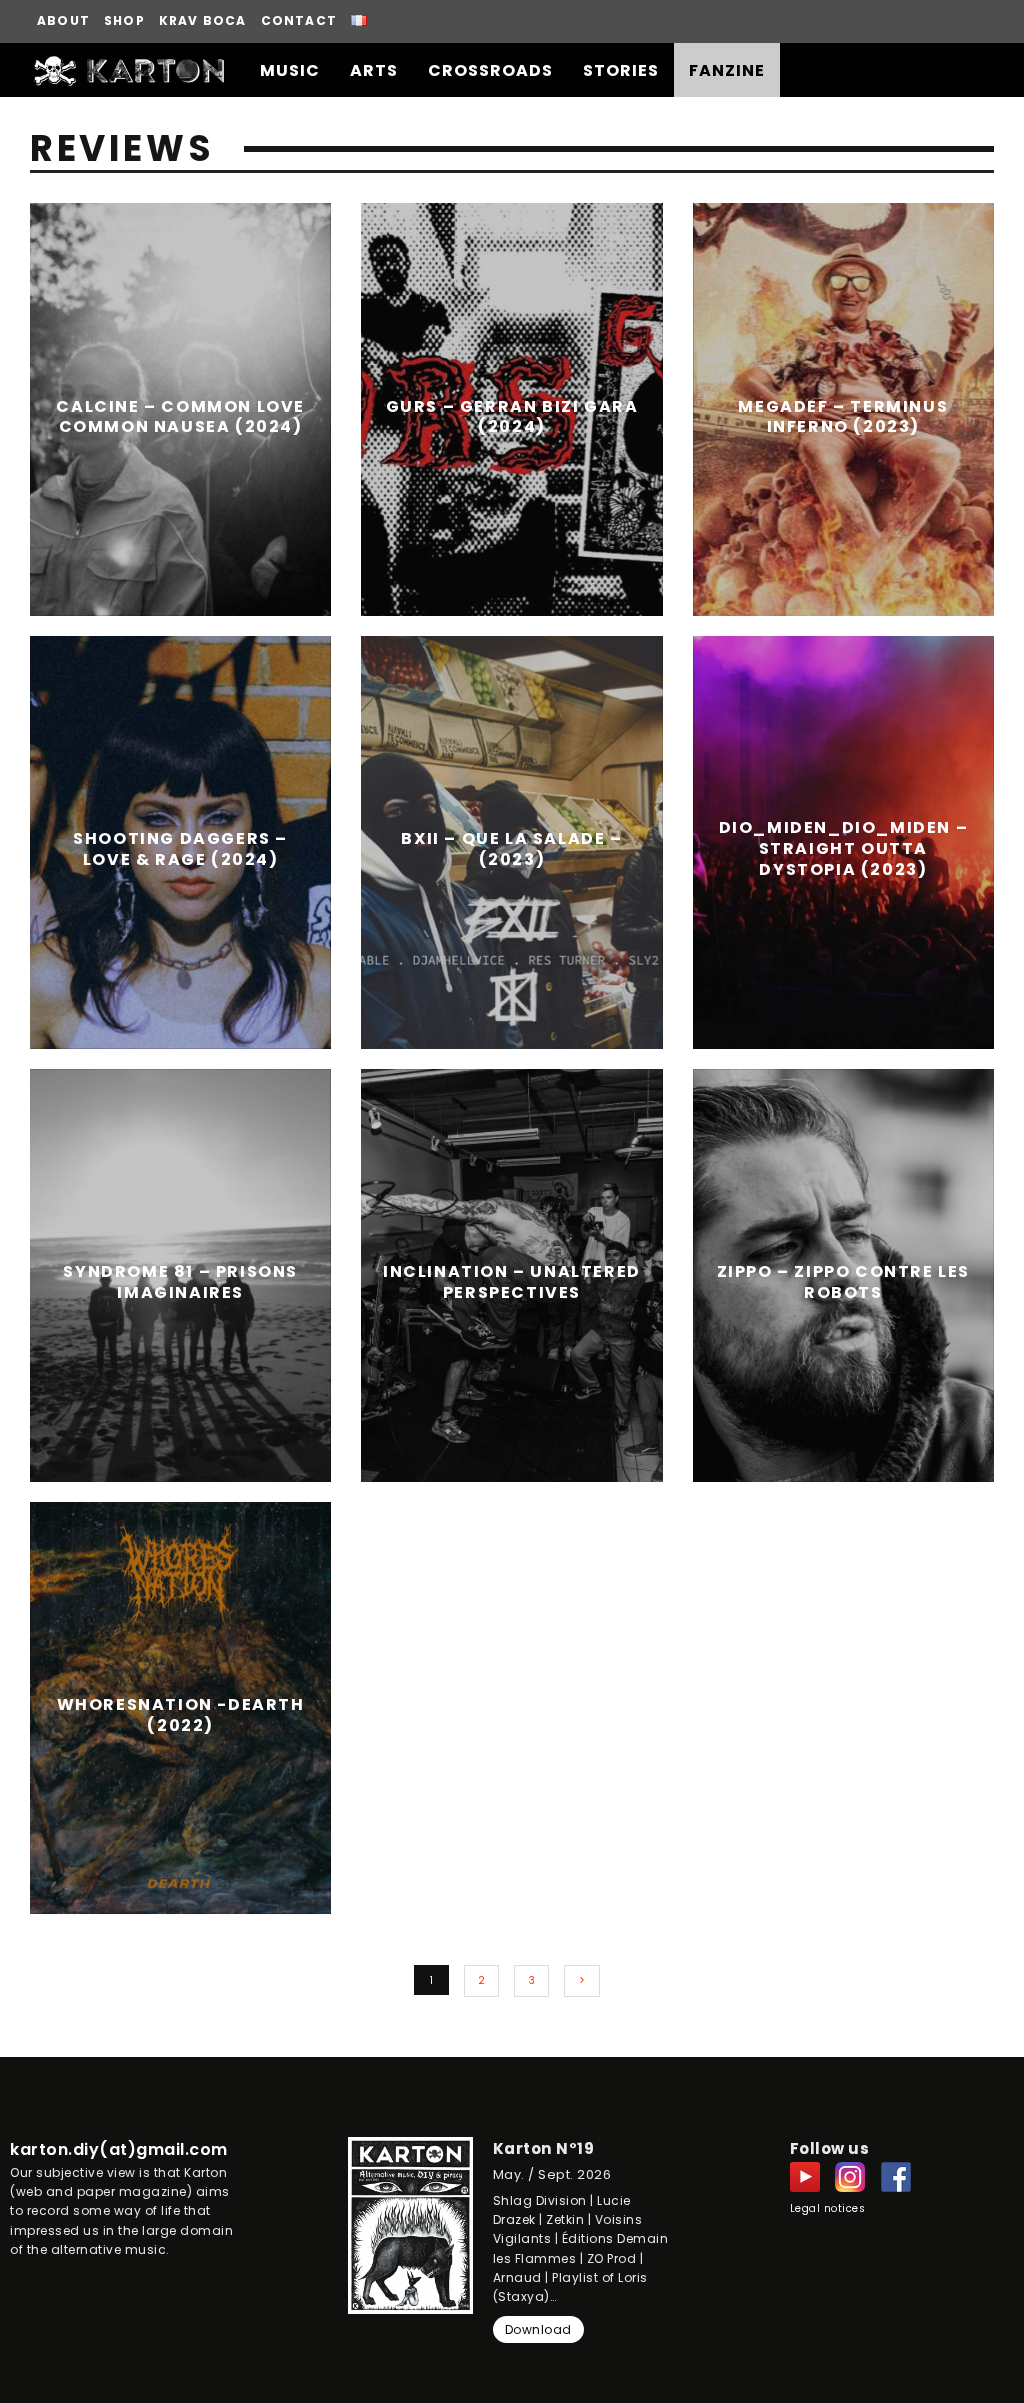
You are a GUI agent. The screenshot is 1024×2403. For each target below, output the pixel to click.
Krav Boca (203, 20)
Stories (621, 70)
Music (290, 70)
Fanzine (727, 70)
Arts (374, 70)
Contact (299, 20)
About (63, 20)
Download (538, 2329)
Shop (124, 20)
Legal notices (828, 2208)
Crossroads (490, 70)
